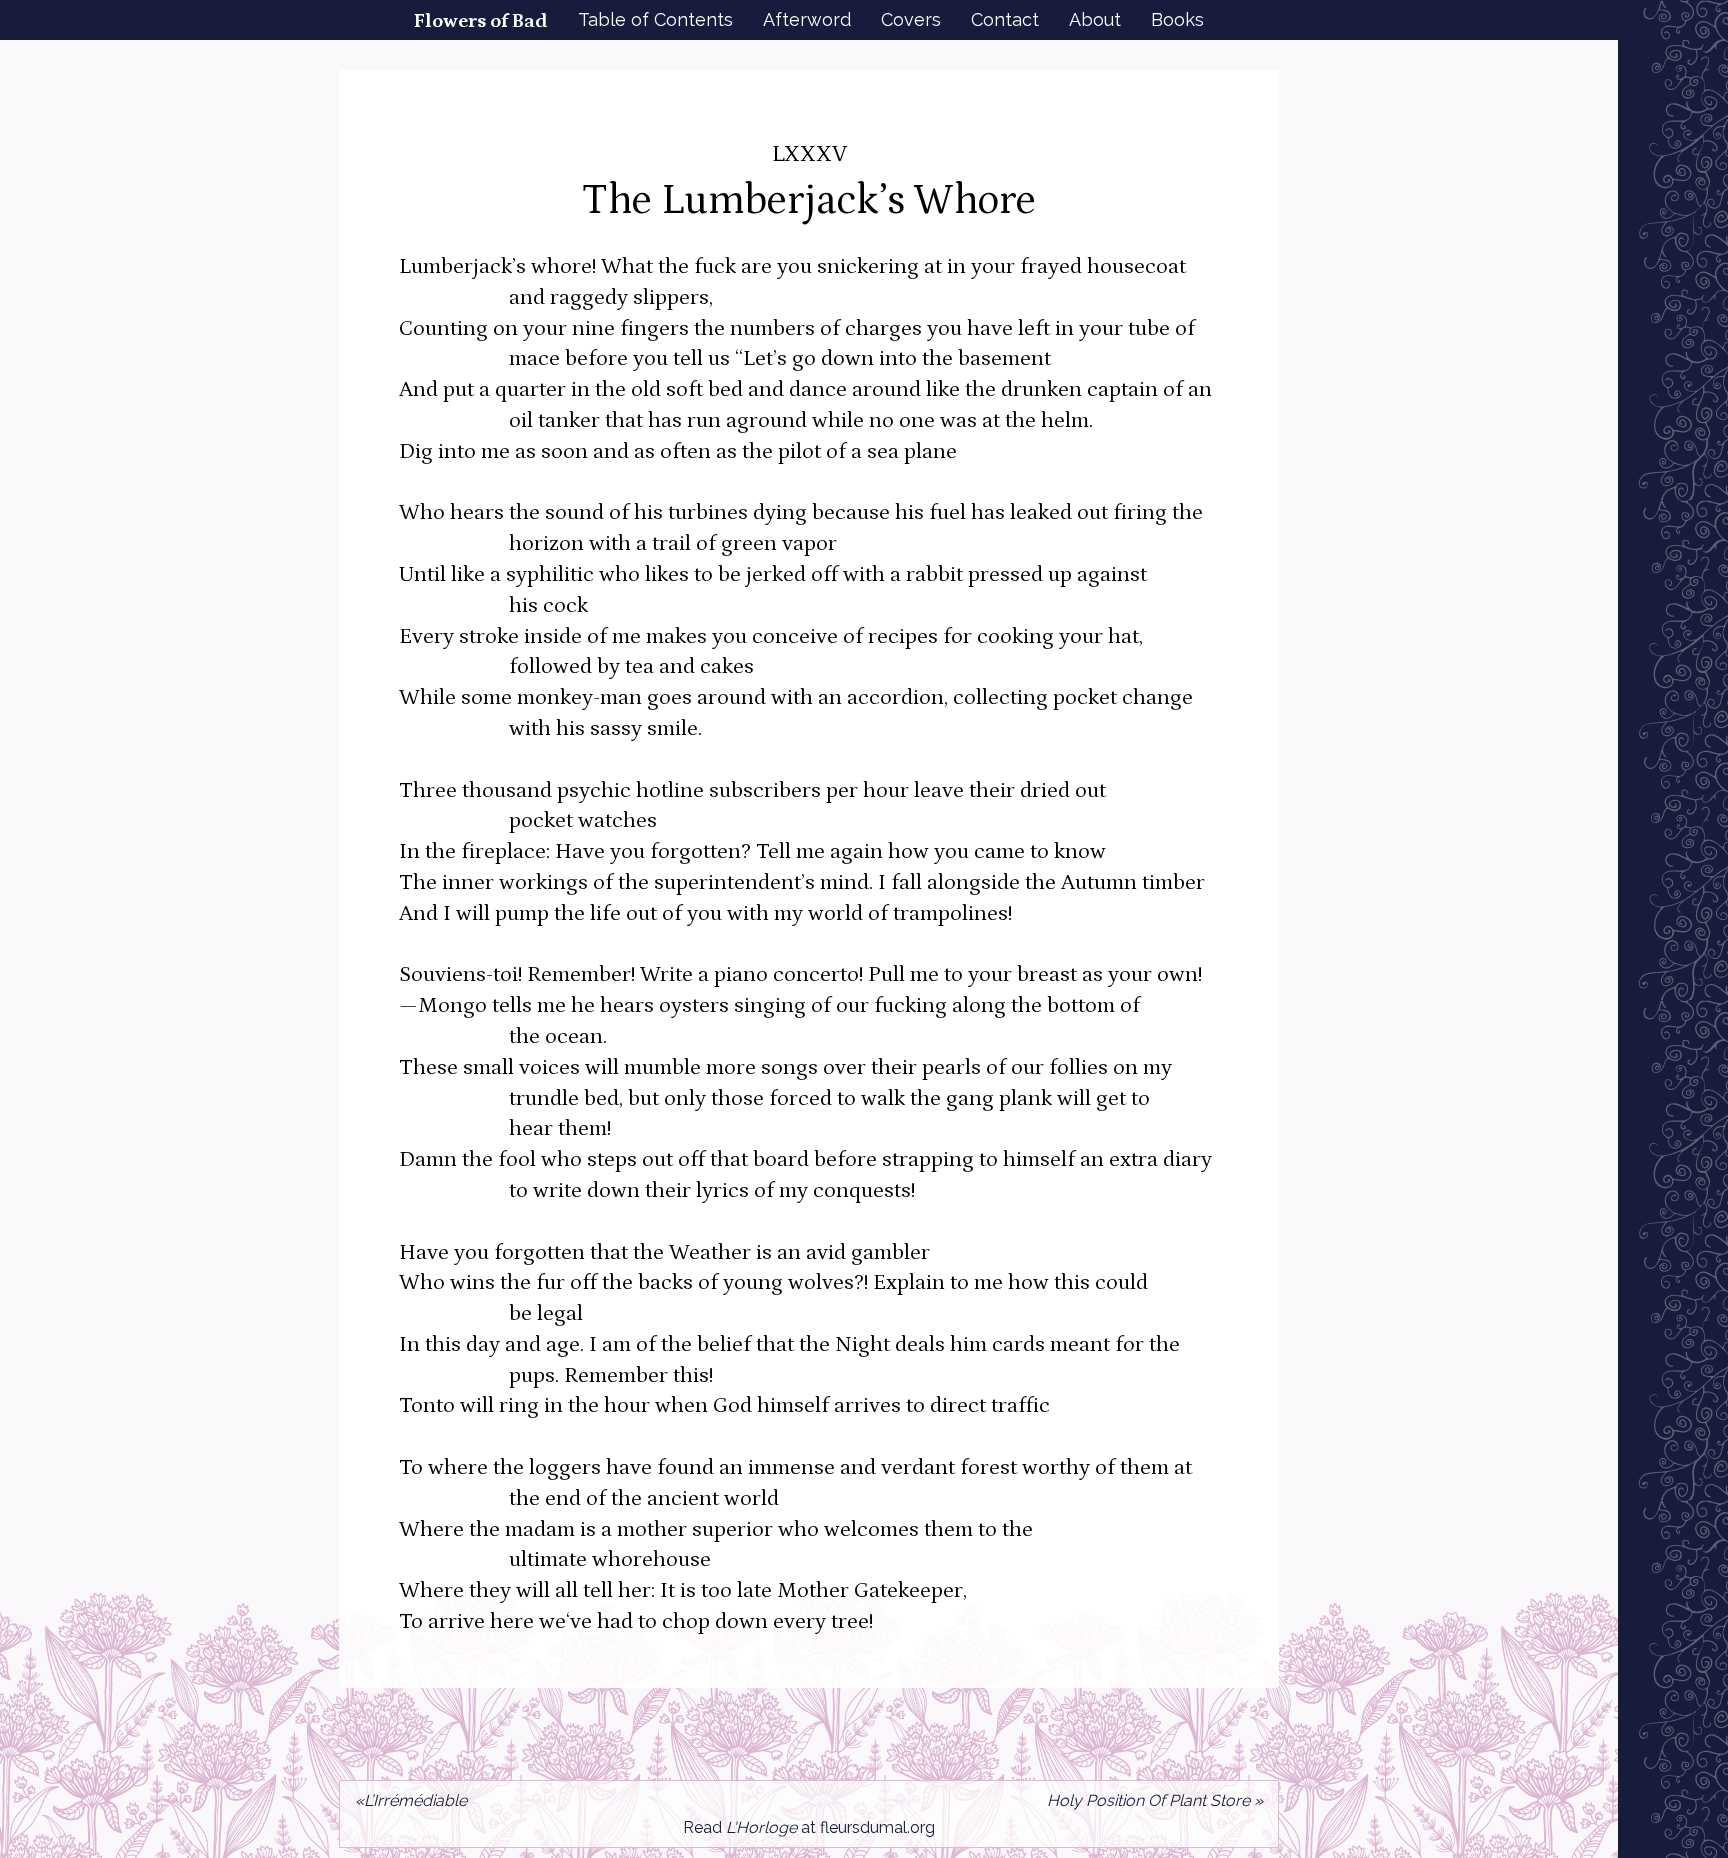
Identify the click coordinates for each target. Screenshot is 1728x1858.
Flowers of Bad (481, 21)
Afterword (807, 19)
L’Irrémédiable (415, 1800)
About (1095, 19)
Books (1177, 19)
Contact (1005, 19)
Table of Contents (655, 19)
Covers (911, 19)
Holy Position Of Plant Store (1148, 1800)
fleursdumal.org (877, 1827)
